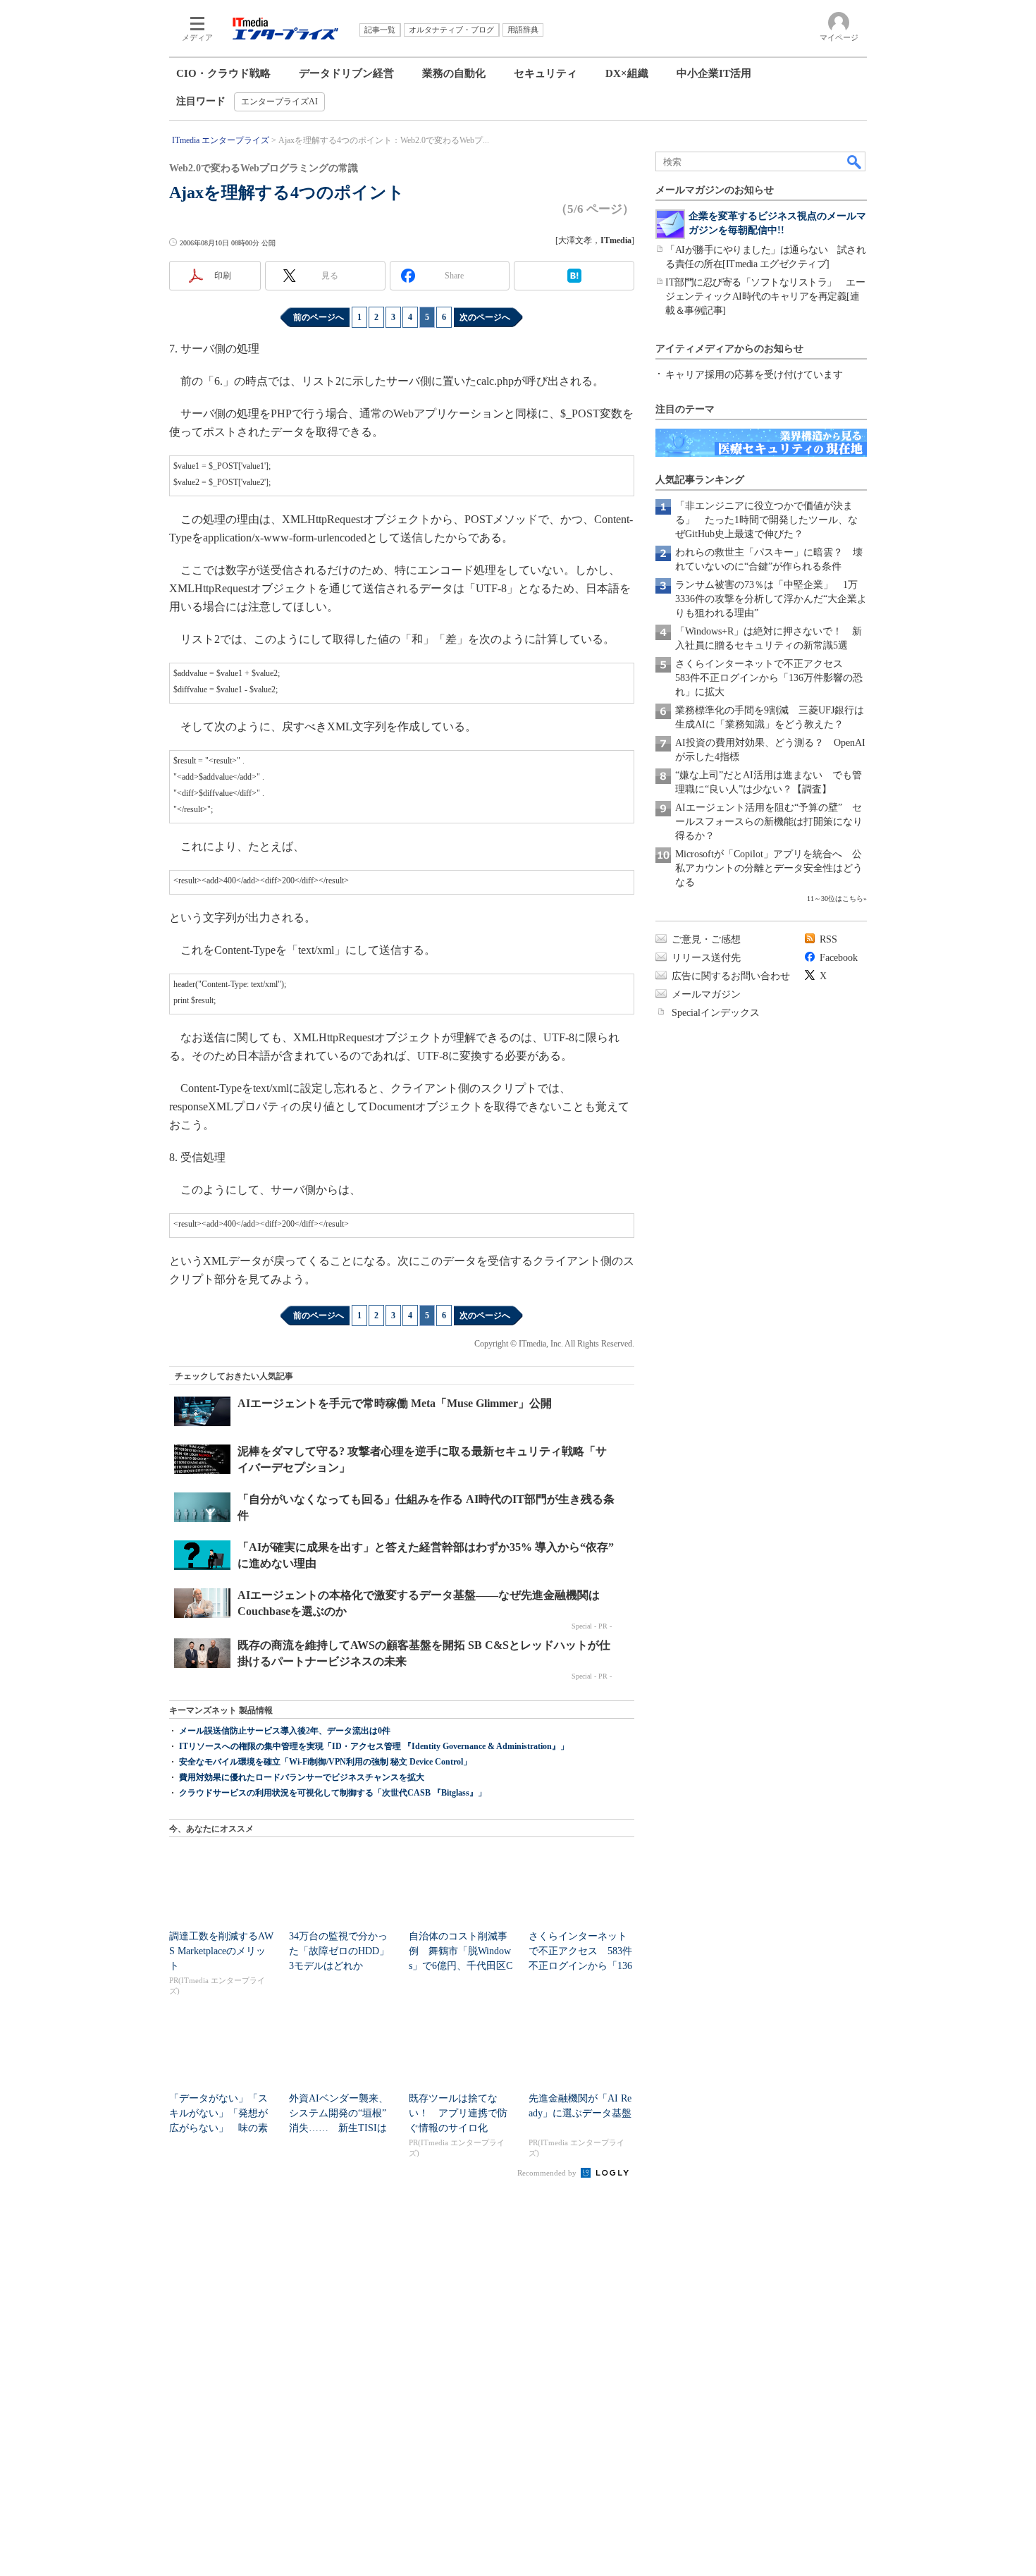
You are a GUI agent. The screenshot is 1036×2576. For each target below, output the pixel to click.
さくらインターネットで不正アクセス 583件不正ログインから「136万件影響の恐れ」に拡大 (769, 678)
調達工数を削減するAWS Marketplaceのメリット (221, 1951)
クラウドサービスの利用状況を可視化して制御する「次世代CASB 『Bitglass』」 (333, 1793)
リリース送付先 (706, 958)
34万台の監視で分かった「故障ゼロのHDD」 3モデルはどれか (344, 1951)
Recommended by (548, 2173)
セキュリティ (545, 73)
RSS (828, 939)
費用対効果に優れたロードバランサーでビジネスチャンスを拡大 (302, 1777)
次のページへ (485, 317)
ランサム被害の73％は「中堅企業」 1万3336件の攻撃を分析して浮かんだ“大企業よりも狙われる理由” (771, 599)
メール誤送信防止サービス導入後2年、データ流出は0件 (285, 1731)
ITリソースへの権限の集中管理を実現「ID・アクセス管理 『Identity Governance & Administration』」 (374, 1746)
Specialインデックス (716, 1013)
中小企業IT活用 (714, 73)
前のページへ (319, 317)
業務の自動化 (454, 73)
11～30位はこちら (835, 898)
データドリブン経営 (346, 73)
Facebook (839, 958)
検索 (855, 161)
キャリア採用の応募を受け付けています (754, 375)
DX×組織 (627, 73)
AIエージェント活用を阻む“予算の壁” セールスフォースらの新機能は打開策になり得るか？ (769, 822)
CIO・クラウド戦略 (223, 73)
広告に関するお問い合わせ (731, 976)
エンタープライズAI (279, 102)
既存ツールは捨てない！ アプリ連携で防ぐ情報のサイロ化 (458, 2113)
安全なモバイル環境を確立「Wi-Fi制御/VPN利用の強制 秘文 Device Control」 (325, 1762)
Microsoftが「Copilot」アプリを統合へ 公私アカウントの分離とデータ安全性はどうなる (769, 868)
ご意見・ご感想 (706, 939)
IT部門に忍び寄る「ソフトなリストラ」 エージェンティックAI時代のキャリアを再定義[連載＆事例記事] (765, 296)
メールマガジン (706, 994)
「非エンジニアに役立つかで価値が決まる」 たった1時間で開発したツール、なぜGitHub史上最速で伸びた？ (766, 520)
